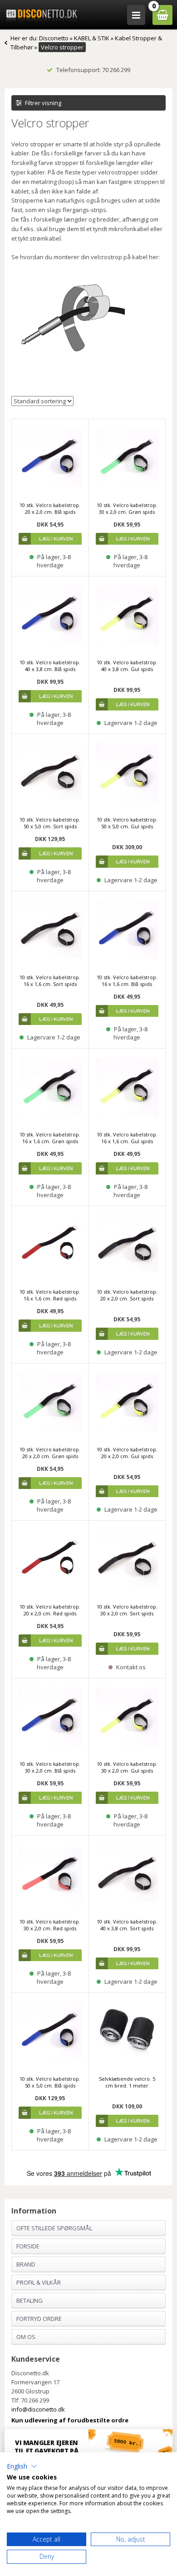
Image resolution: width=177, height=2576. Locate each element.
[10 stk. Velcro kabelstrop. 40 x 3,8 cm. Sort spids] (127, 1874)
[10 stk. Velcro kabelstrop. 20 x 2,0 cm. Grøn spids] (50, 1402)
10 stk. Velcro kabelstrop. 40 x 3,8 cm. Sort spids (127, 1925)
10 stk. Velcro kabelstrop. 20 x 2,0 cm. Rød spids (50, 1610)
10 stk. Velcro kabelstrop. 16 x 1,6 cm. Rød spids (50, 1295)
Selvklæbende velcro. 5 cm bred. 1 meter (127, 2082)
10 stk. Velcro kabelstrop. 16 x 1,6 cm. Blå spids (127, 981)
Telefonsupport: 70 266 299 (93, 70)
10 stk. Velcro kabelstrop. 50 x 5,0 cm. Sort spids (50, 823)
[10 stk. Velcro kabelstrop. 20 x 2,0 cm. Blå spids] (50, 457)
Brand (26, 2264)
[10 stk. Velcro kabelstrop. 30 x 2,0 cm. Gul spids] (127, 1717)
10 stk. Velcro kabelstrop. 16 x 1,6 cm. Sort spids (50, 981)
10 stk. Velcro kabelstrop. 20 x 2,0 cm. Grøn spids (50, 1453)
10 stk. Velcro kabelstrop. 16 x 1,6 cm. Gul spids (127, 1138)
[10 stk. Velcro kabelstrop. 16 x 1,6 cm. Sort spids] (50, 930)
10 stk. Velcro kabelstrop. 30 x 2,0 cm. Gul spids (127, 1767)
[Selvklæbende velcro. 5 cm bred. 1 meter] (127, 2031)
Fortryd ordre (39, 2319)
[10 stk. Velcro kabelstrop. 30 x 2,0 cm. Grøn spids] (127, 457)
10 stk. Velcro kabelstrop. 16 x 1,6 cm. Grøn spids (50, 1138)
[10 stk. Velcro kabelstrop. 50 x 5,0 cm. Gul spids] (127, 772)
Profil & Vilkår (39, 2282)
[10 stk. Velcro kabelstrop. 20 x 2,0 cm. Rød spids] (50, 1559)
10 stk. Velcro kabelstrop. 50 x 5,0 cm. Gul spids (127, 823)
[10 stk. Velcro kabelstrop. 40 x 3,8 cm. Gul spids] (127, 615)
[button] (22, 2466)
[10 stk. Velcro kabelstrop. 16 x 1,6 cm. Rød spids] (50, 1245)
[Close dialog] (167, 2435)
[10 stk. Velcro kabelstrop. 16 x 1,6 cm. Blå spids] (127, 930)
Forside (28, 2246)
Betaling (29, 2301)
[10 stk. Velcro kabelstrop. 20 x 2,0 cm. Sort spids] (127, 1245)
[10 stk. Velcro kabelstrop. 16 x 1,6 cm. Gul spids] (127, 1087)
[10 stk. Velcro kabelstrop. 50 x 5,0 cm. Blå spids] (50, 2031)
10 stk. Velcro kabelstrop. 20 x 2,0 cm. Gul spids (127, 1453)
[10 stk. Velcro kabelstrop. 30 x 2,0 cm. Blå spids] (50, 1717)
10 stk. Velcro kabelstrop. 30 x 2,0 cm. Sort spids (127, 1610)
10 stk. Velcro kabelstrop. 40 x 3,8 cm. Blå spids (50, 666)
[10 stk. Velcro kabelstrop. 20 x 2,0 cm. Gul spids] (127, 1402)
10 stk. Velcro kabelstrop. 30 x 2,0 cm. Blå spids (50, 1767)
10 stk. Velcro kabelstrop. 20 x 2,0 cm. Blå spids (50, 508)
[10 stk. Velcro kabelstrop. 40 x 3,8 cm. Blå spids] (50, 615)
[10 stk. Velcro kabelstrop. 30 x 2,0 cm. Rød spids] (50, 1874)
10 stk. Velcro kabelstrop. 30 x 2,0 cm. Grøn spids (127, 508)
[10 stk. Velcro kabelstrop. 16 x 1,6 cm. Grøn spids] (50, 1087)
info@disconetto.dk (38, 2409)
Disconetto (54, 38)
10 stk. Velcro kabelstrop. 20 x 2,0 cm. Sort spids (127, 1295)
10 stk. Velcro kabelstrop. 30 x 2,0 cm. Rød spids (50, 1925)
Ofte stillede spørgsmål (54, 2228)
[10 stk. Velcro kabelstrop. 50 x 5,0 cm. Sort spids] (50, 772)
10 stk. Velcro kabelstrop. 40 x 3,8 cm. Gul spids (127, 666)
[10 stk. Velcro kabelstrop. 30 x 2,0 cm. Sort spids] (127, 1559)
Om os (26, 2337)
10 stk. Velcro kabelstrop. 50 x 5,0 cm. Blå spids (50, 2082)
